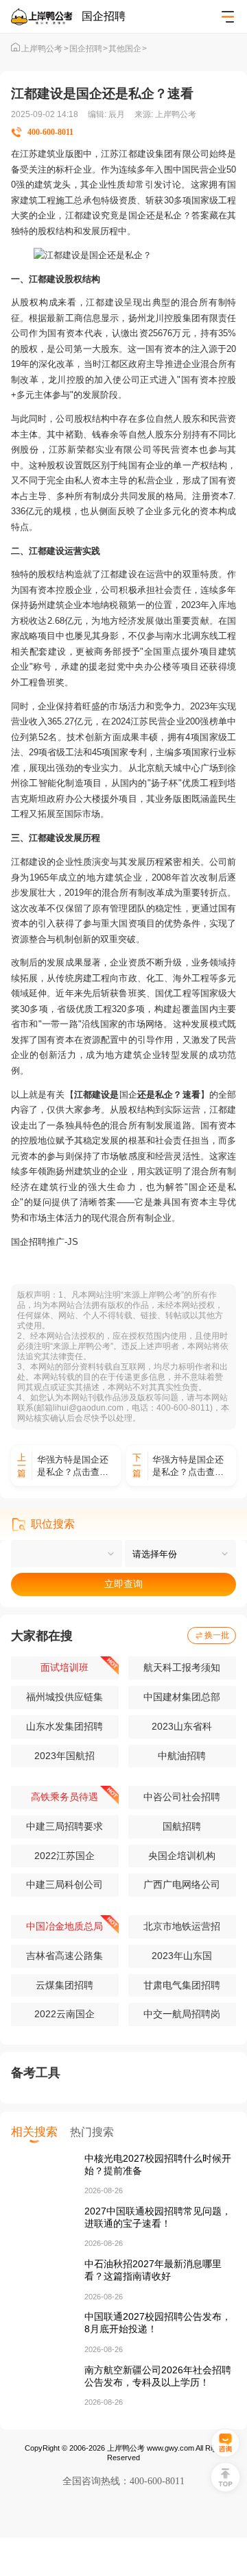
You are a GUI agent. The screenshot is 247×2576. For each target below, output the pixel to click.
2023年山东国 (182, 1956)
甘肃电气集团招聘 (182, 1985)
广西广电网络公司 (182, 1884)
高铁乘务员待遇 (64, 1797)
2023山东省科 (182, 1726)
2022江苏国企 (64, 1856)
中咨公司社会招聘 (182, 1797)
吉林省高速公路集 (64, 1956)
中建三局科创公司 (64, 1884)
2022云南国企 (64, 2014)
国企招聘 (89, 49)
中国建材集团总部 (182, 1697)
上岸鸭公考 (45, 49)
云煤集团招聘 (64, 1985)
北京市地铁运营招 (182, 1926)
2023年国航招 (64, 1756)
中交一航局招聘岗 (182, 2014)
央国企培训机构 (182, 1856)
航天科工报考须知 (182, 1667)
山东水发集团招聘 (64, 1726)
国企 (137, 215)
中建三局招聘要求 (64, 1826)
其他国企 (128, 49)
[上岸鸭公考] (46, 17)
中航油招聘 (182, 1756)
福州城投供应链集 (64, 1697)
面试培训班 (64, 1667)
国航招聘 (182, 1826)
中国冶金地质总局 (64, 1926)
